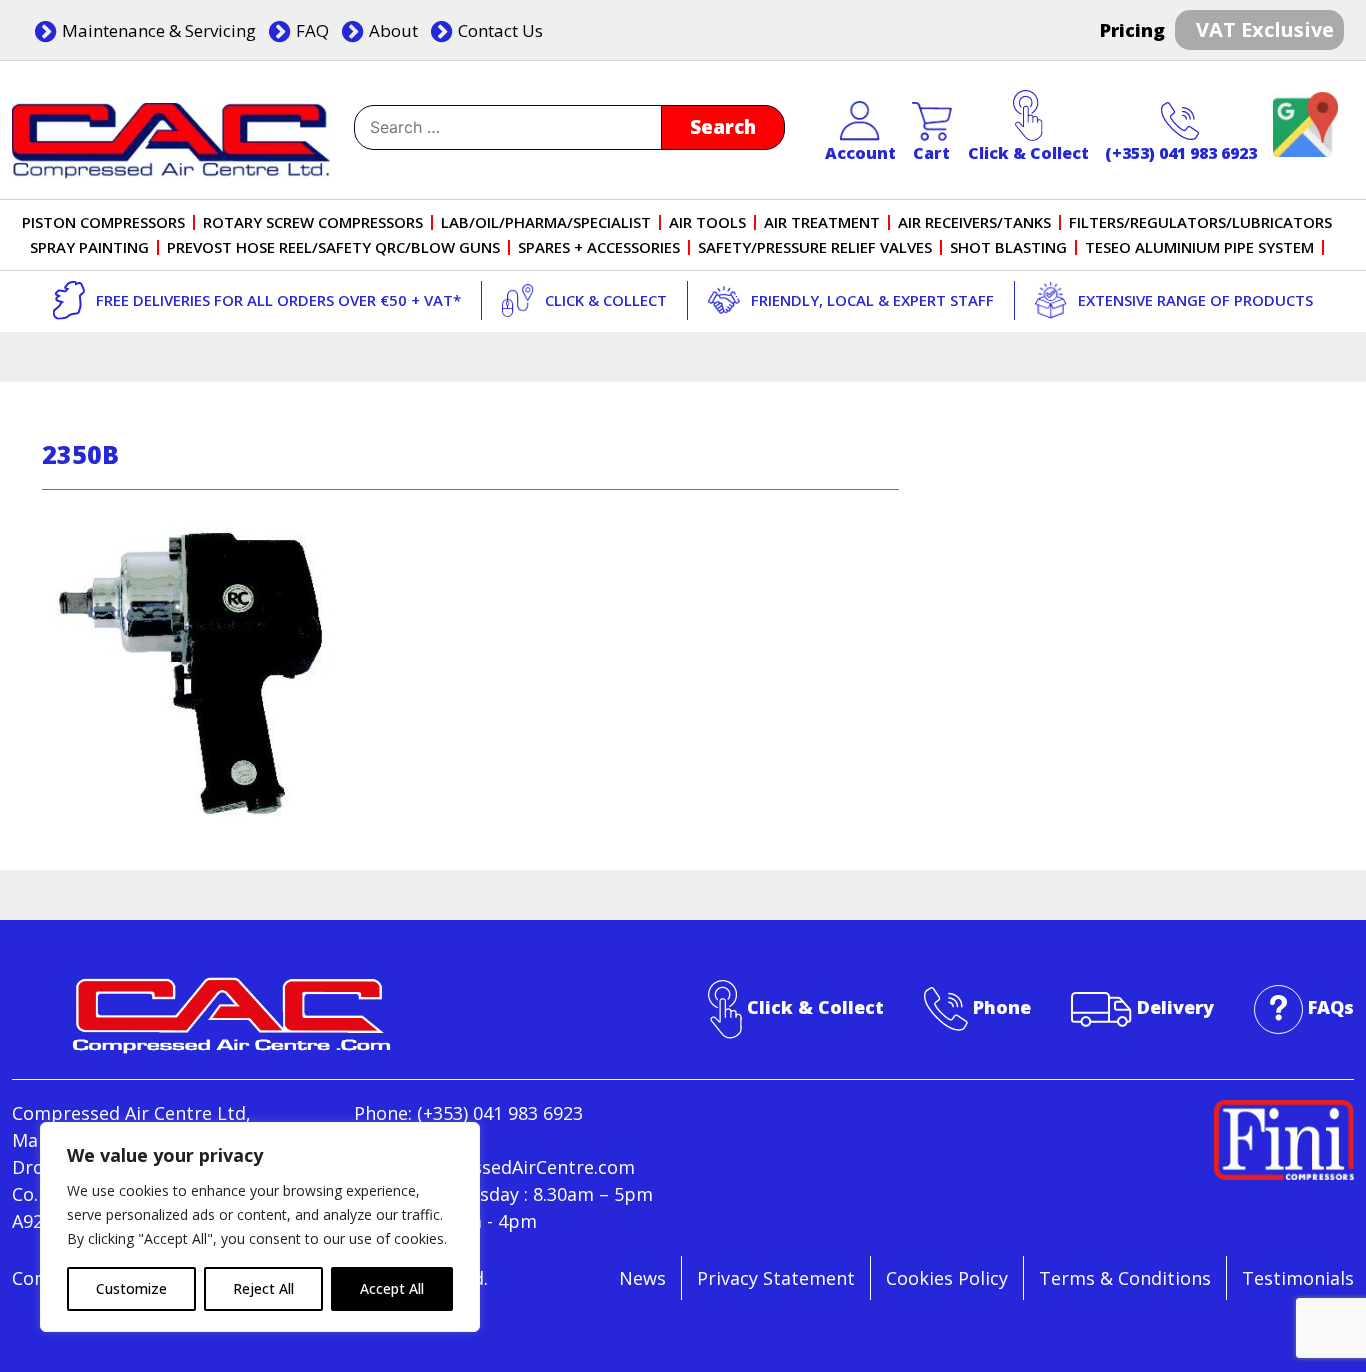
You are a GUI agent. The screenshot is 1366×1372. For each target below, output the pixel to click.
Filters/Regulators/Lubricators (1200, 222)
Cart (931, 153)
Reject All (263, 1288)
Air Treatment (822, 222)
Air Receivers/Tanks (974, 222)
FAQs (1331, 1007)
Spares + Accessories (599, 247)
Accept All (392, 1288)
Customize (131, 1288)
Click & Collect (1028, 153)
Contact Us (500, 30)
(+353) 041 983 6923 (1181, 153)
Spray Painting (89, 247)
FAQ (312, 30)
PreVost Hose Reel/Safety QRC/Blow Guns (333, 247)
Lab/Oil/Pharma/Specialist (546, 222)
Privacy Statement (776, 1278)
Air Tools (707, 222)
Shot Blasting (1008, 247)
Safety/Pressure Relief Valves (815, 247)
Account (860, 153)
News (642, 1278)
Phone (1002, 1007)
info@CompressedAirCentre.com (494, 1167)
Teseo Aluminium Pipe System (1199, 247)
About (393, 30)
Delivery (1175, 1007)
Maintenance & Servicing (159, 30)
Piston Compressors (103, 222)
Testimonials (1298, 1278)
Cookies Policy (947, 1278)
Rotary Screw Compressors (313, 222)
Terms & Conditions (1125, 1278)
